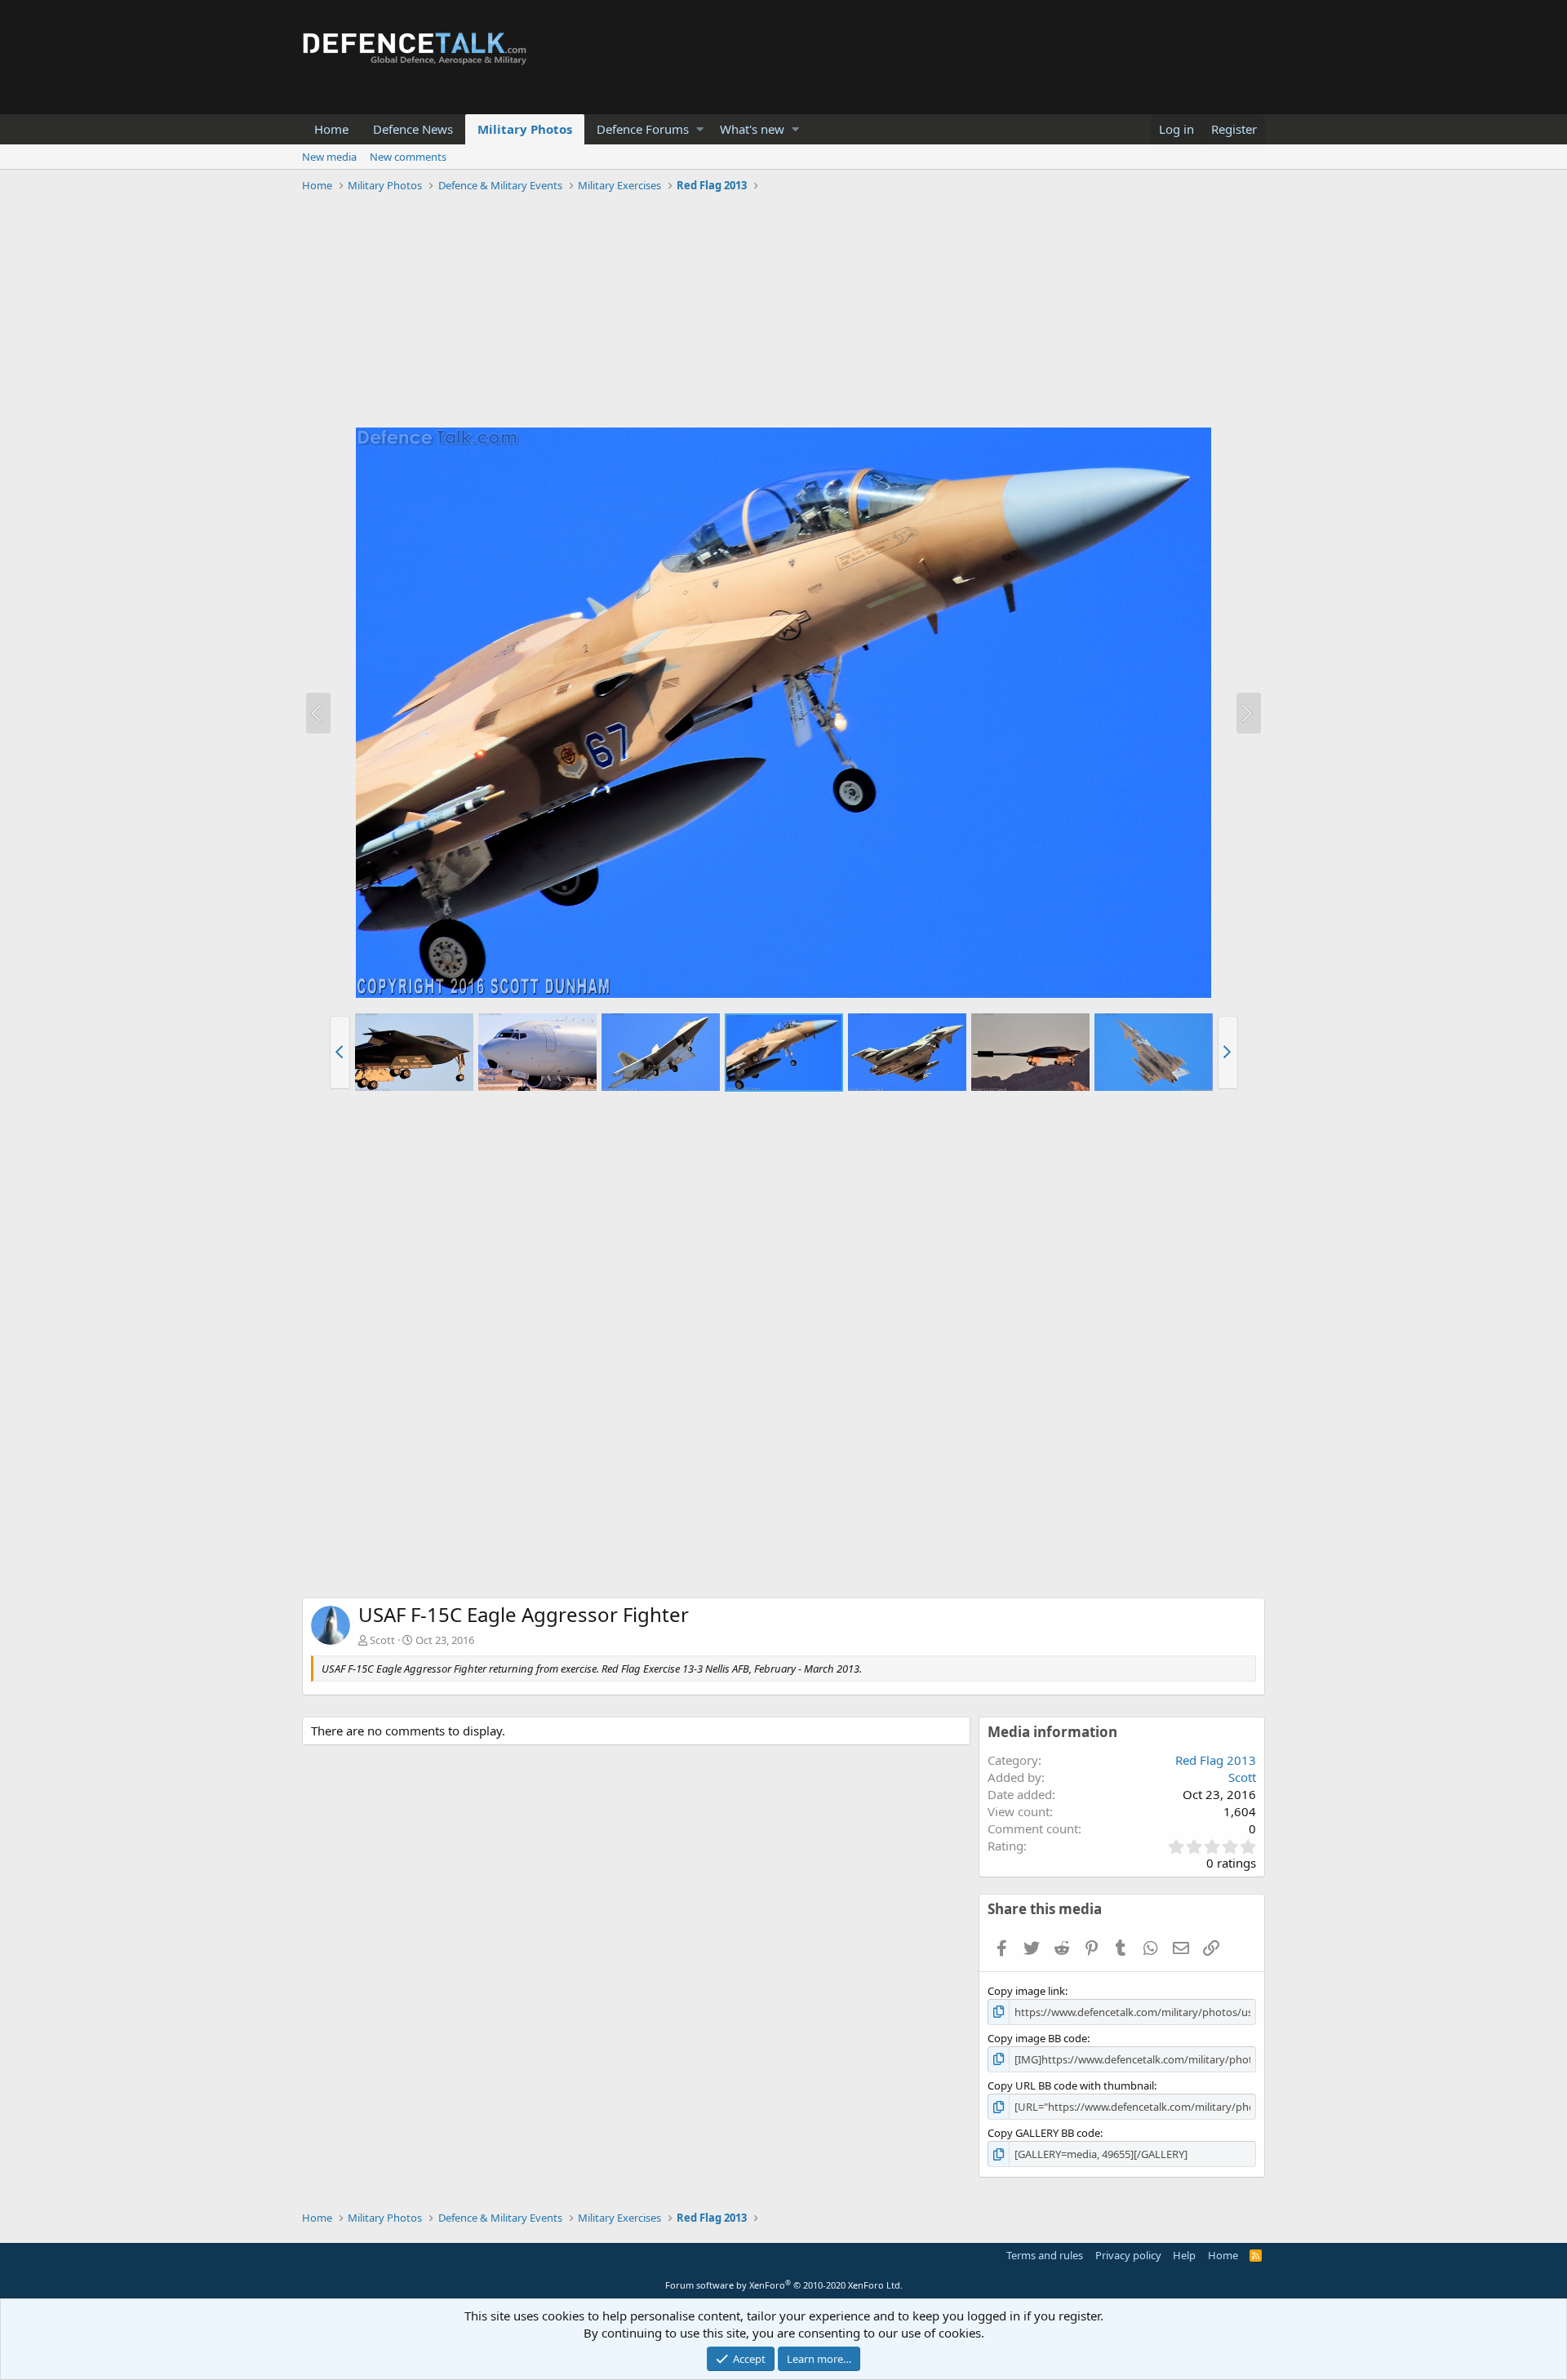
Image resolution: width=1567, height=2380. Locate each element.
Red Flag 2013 (1216, 1760)
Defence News (413, 129)
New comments (408, 157)
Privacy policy (1128, 2255)
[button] (700, 129)
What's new (752, 129)
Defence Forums (643, 129)
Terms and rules (1045, 2255)
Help (1184, 2255)
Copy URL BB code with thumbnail (1071, 2085)
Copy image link (1026, 1991)
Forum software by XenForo (784, 2285)
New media (329, 157)
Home (331, 129)
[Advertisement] (783, 312)
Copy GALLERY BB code (1044, 2133)
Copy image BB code (1037, 2038)
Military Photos (525, 129)
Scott (382, 1640)
